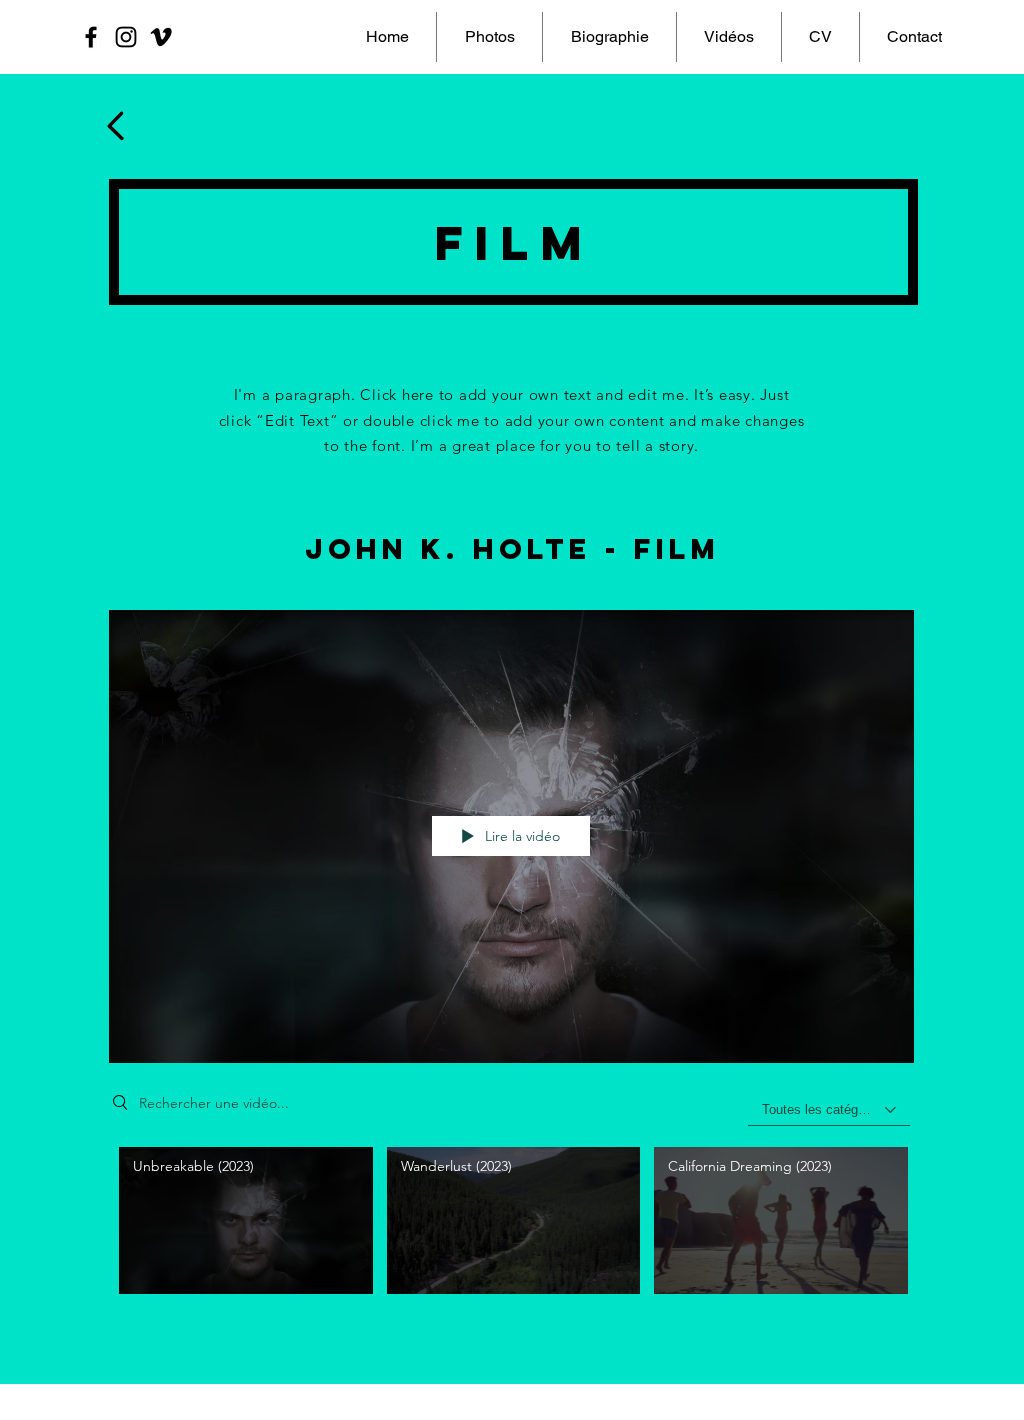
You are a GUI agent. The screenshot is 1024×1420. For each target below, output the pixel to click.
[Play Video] (245, 1220)
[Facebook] (91, 37)
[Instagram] (126, 37)
